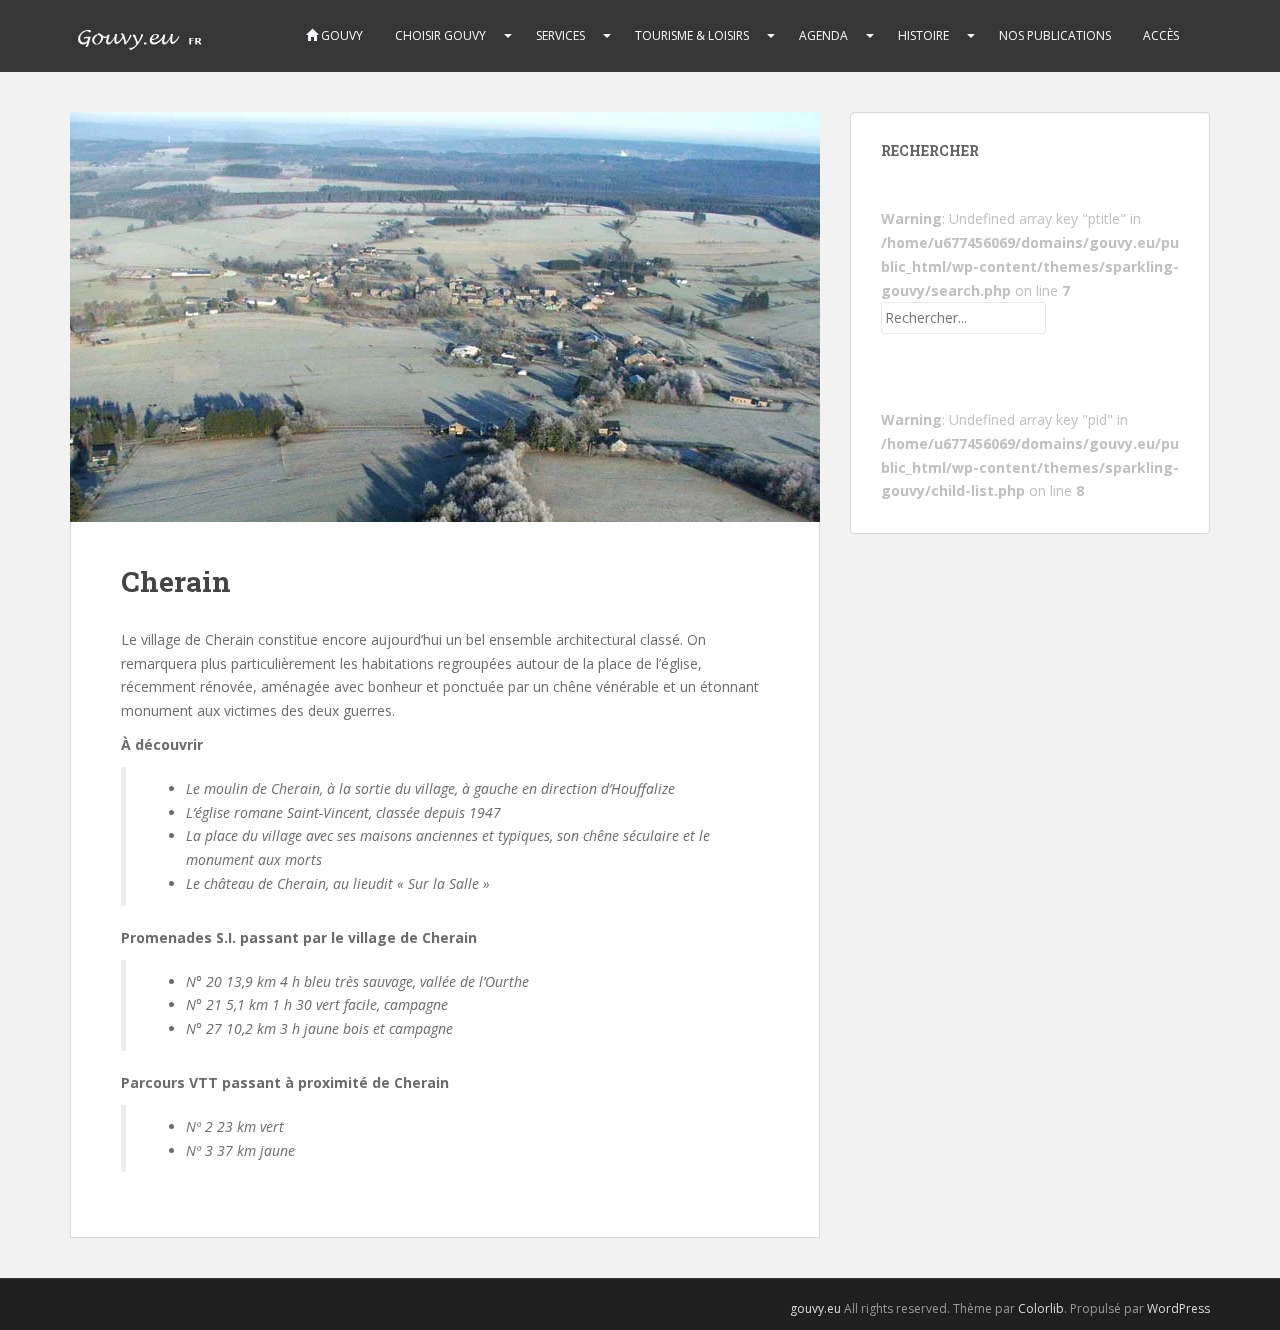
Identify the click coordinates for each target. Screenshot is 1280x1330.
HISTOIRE (923, 35)
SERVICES (560, 35)
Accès (1161, 35)
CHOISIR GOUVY (440, 35)
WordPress (1178, 1308)
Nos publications (1055, 35)
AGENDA (823, 35)
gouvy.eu (815, 1308)
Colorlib (1041, 1308)
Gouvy (340, 35)
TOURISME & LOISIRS (692, 35)
